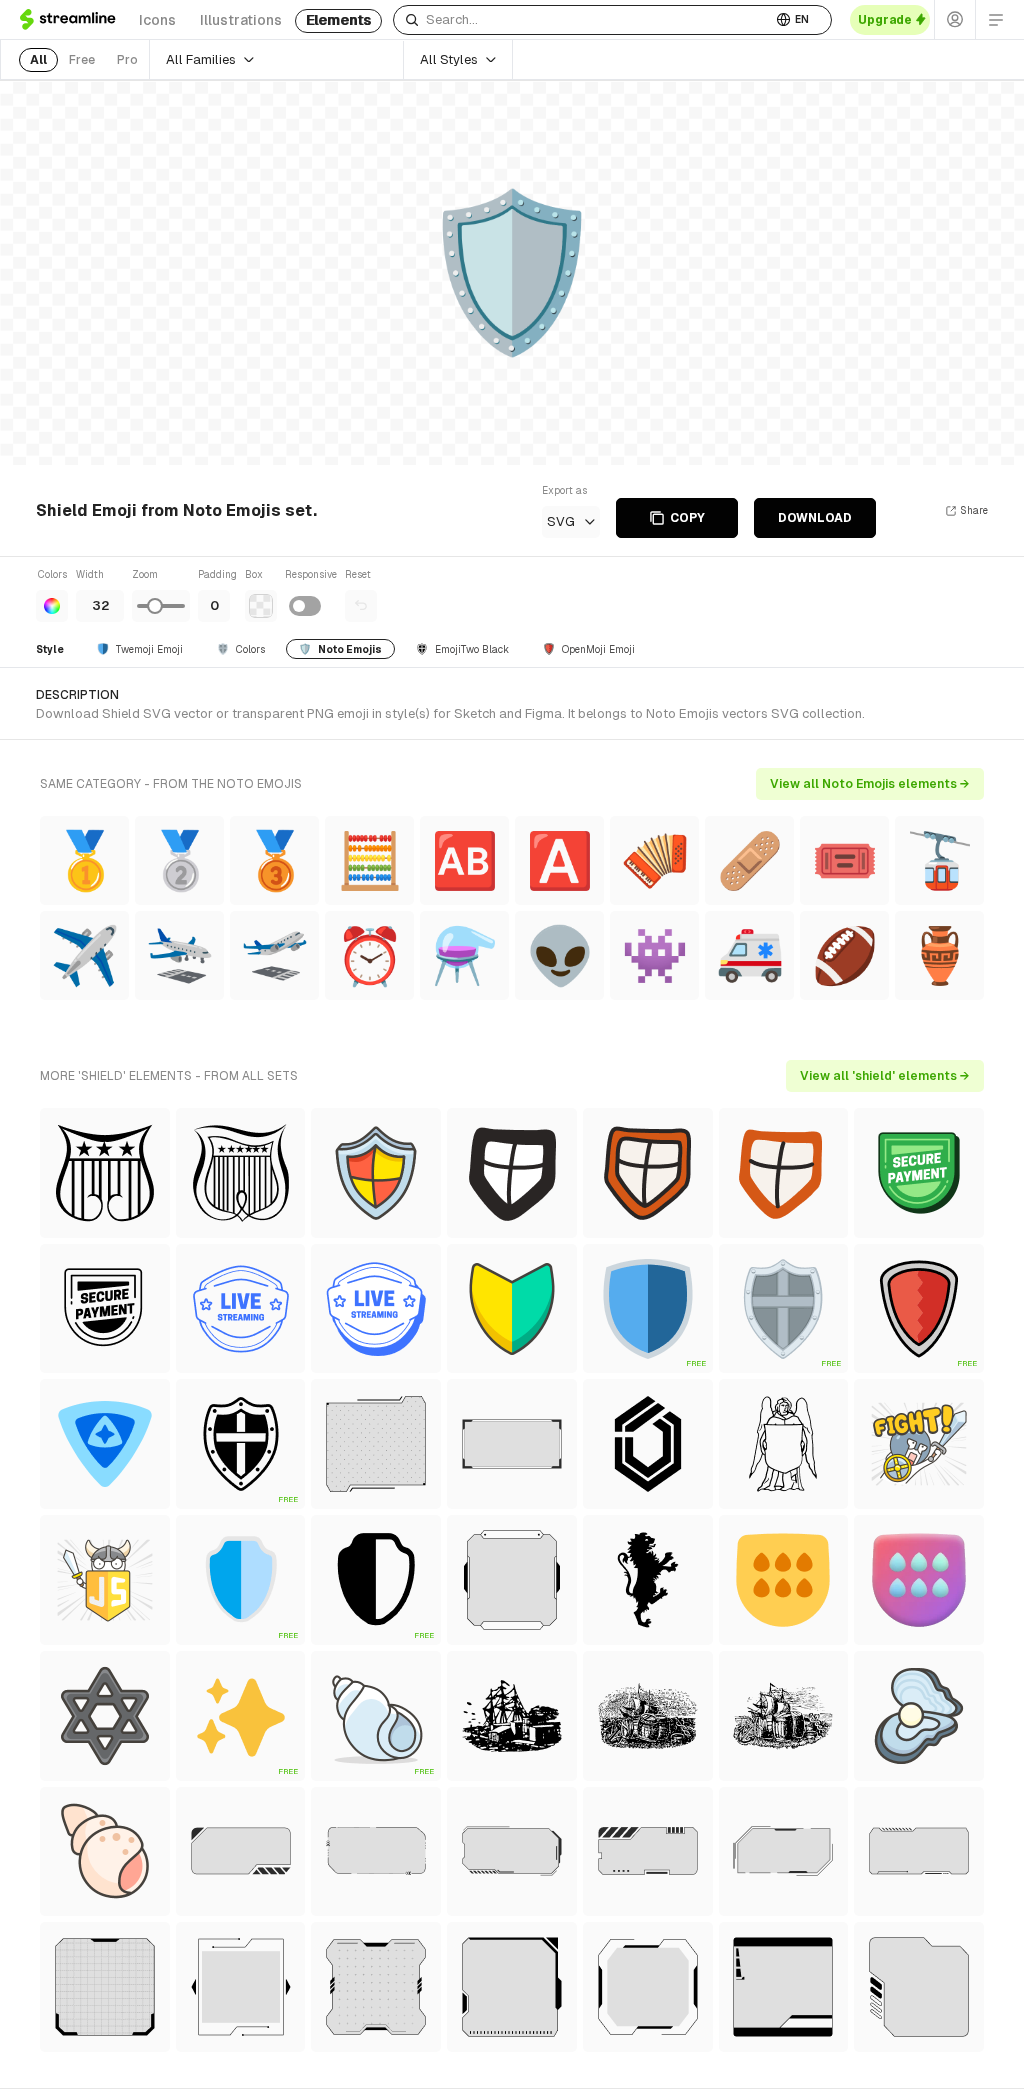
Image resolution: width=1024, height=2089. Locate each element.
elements (338, 20)
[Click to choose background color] (261, 606)
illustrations (241, 20)
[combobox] (582, 20)
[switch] (305, 606)
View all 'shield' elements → (885, 1076)
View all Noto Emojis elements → (870, 784)
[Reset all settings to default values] (361, 606)
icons (157, 20)
